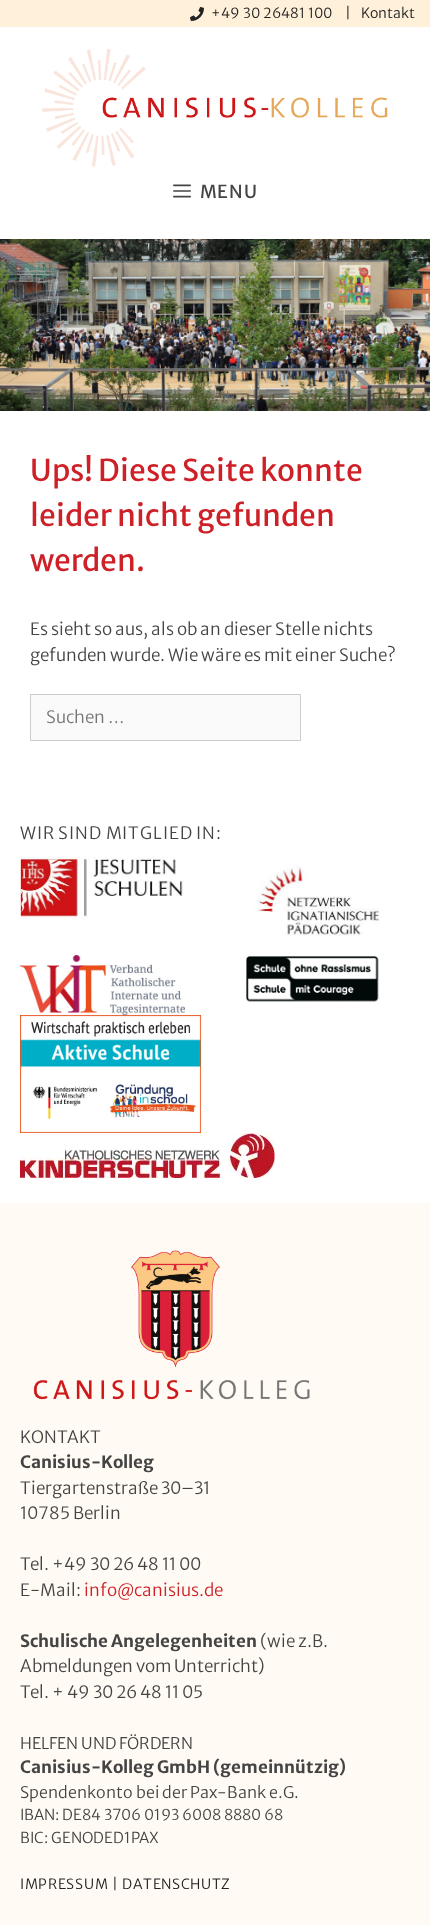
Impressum (64, 1884)
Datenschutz (176, 1884)
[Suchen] (333, 718)
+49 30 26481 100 (273, 13)
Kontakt (388, 13)
